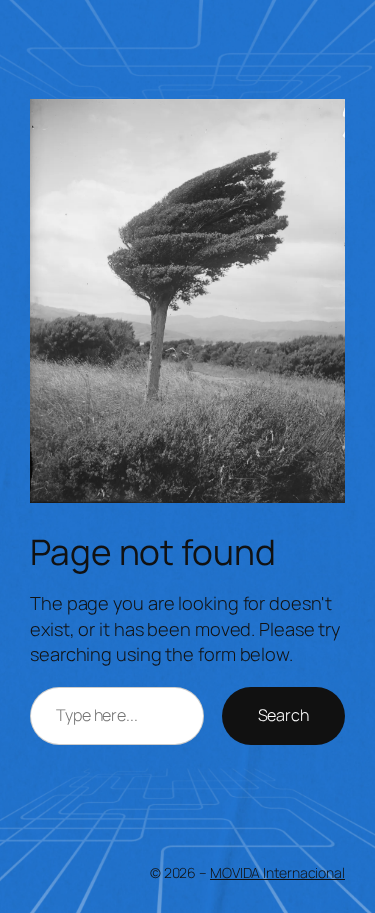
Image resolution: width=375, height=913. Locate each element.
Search (283, 715)
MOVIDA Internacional (277, 872)
